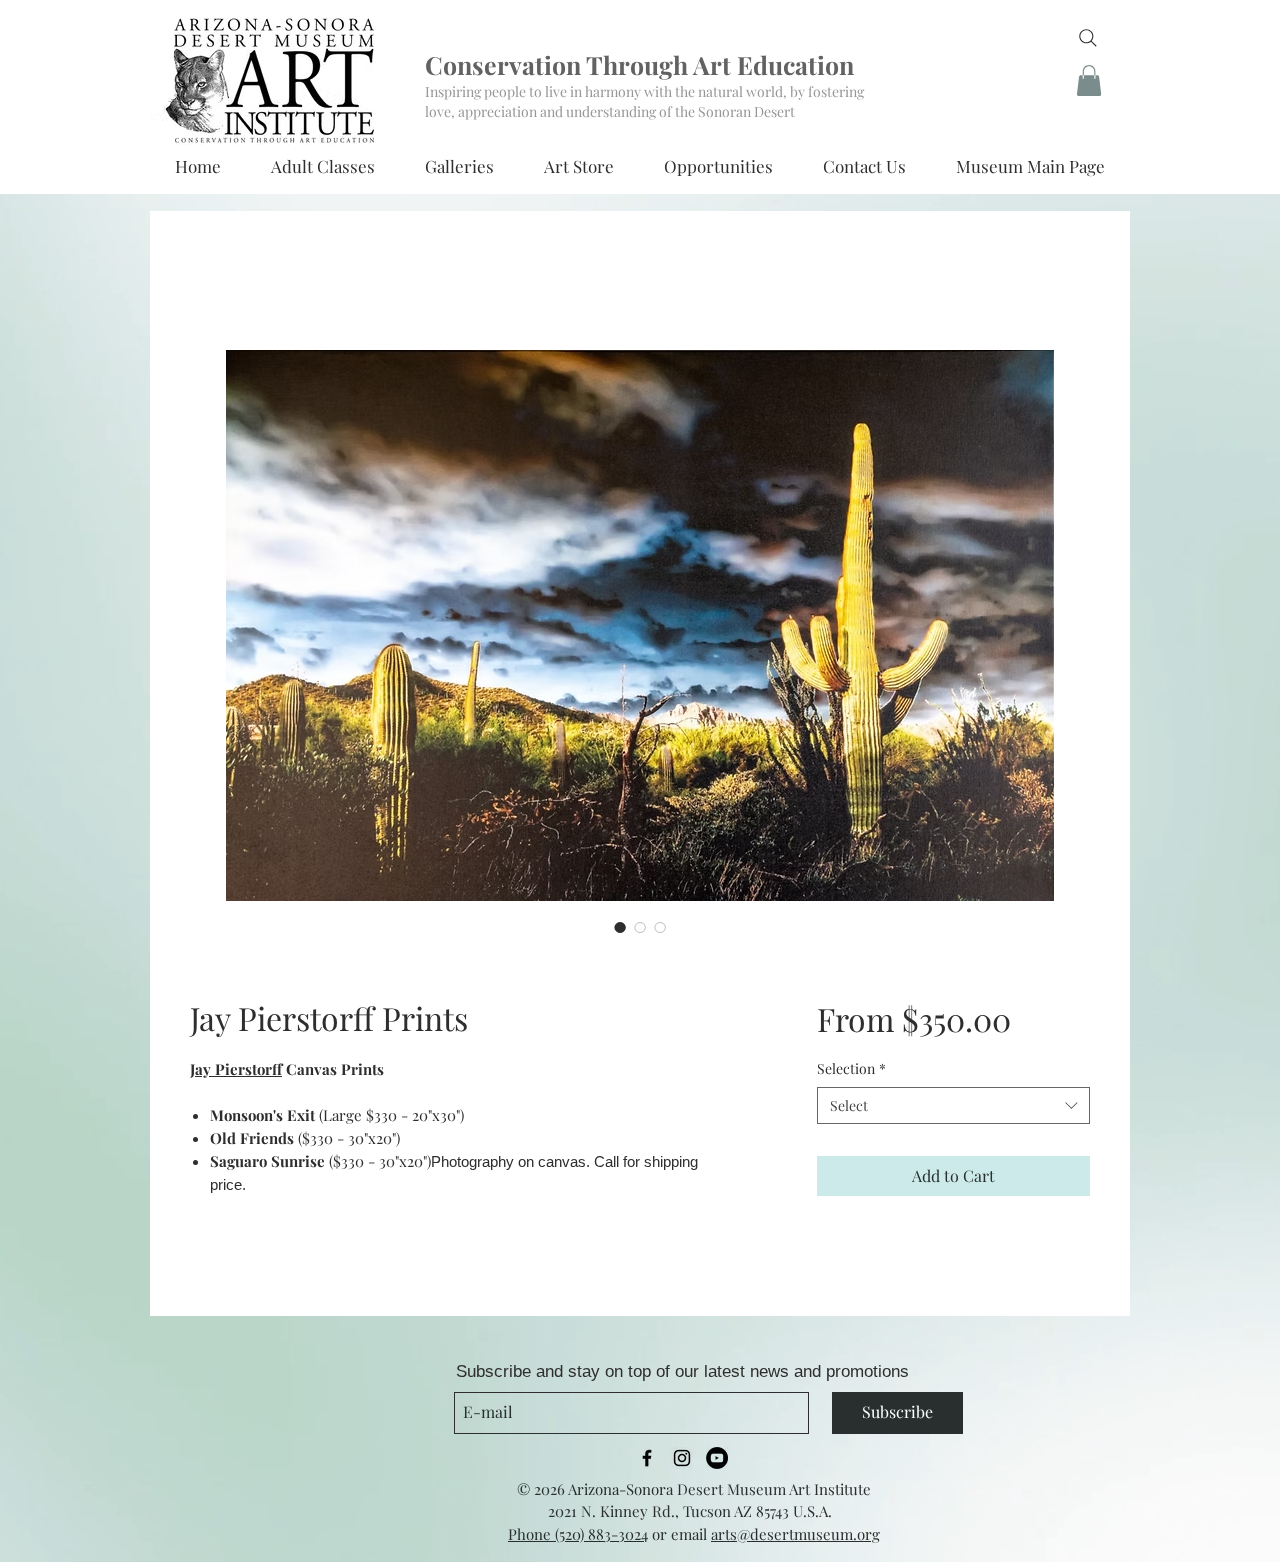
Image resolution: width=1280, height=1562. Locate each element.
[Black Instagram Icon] (682, 1458)
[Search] (1088, 38)
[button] (1089, 80)
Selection (851, 1068)
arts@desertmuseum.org (795, 1534)
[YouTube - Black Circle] (717, 1458)
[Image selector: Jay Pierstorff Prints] (620, 927)
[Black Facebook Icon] (647, 1458)
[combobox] (953, 1106)
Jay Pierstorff (236, 1069)
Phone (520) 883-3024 (578, 1534)
